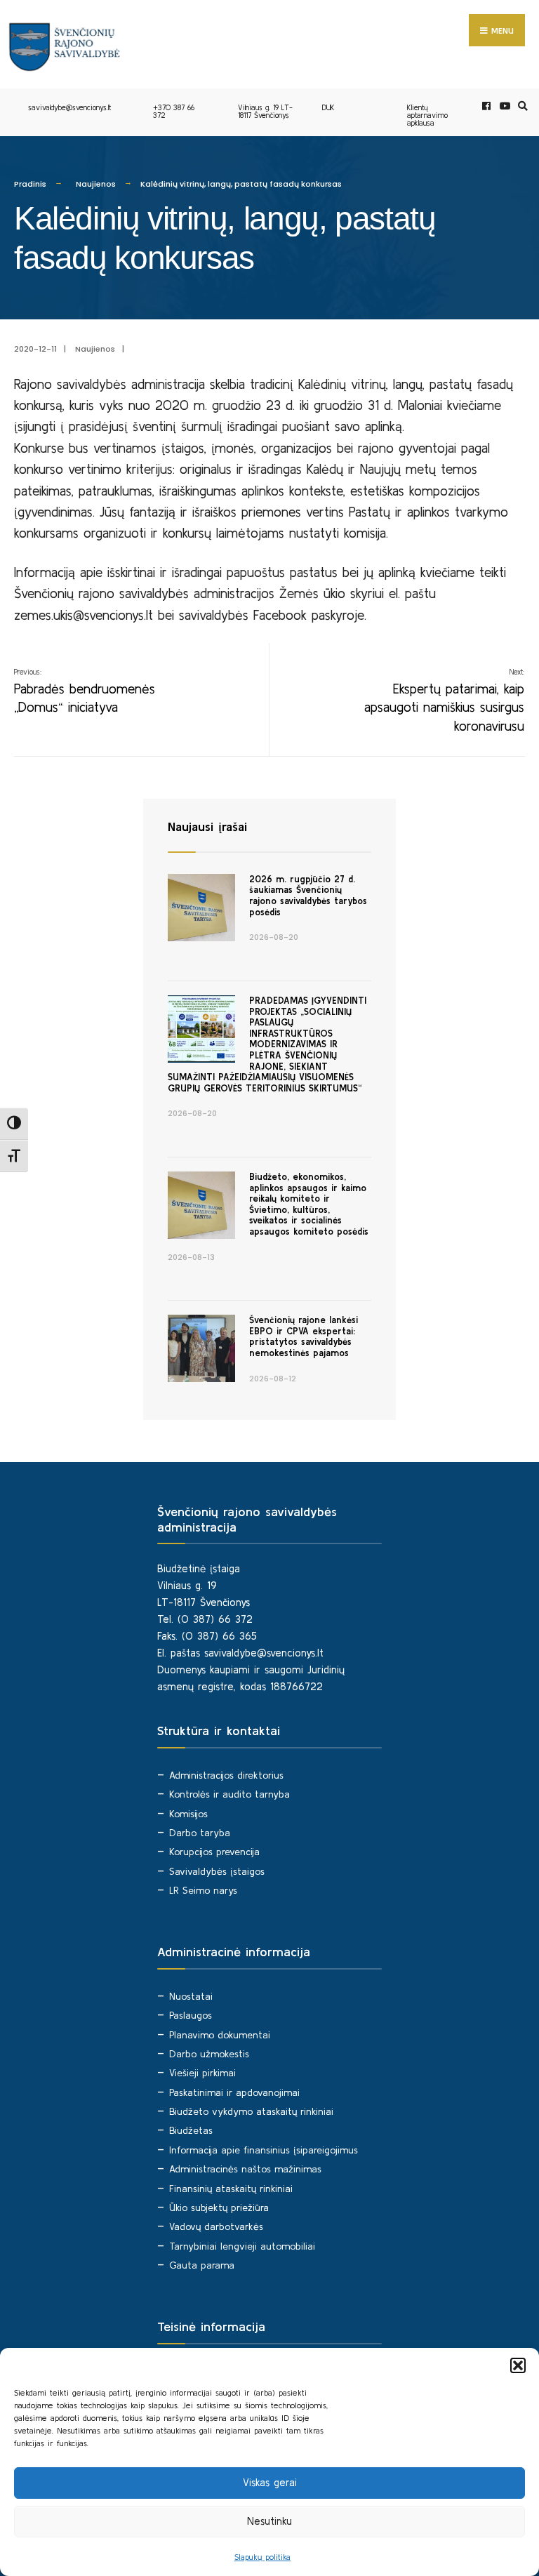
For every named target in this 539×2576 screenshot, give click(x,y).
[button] (518, 2365)
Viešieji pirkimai (202, 2073)
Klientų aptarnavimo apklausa (427, 115)
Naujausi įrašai (207, 826)
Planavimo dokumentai (220, 2035)
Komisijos (188, 1814)
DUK (328, 107)
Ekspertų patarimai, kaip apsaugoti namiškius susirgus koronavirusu (444, 701)
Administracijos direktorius (226, 1775)
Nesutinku (269, 2521)
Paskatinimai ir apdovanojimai (234, 2092)
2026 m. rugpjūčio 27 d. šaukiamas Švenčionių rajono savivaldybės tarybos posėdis (308, 896)
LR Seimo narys (203, 1890)
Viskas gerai (270, 2482)
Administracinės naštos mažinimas (245, 2169)
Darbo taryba (200, 1833)
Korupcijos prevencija (214, 1852)
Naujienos (96, 184)
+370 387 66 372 (174, 111)
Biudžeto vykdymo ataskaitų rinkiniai (251, 2111)
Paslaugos (191, 2015)
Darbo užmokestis (209, 2054)
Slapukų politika (262, 2557)
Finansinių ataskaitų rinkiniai (231, 2189)
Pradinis (30, 184)
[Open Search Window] (521, 106)
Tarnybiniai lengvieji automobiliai (242, 2246)
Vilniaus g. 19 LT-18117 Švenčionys (265, 111)
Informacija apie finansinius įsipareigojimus (264, 2150)
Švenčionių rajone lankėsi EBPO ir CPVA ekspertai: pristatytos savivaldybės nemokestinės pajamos (304, 1336)
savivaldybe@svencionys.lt (69, 107)
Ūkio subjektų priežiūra (219, 2207)
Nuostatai (191, 1996)
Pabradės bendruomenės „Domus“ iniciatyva (85, 691)
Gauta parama (202, 2265)
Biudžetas (191, 2130)
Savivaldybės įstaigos (217, 1871)
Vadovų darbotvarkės (216, 2226)
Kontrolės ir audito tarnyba (229, 1794)
